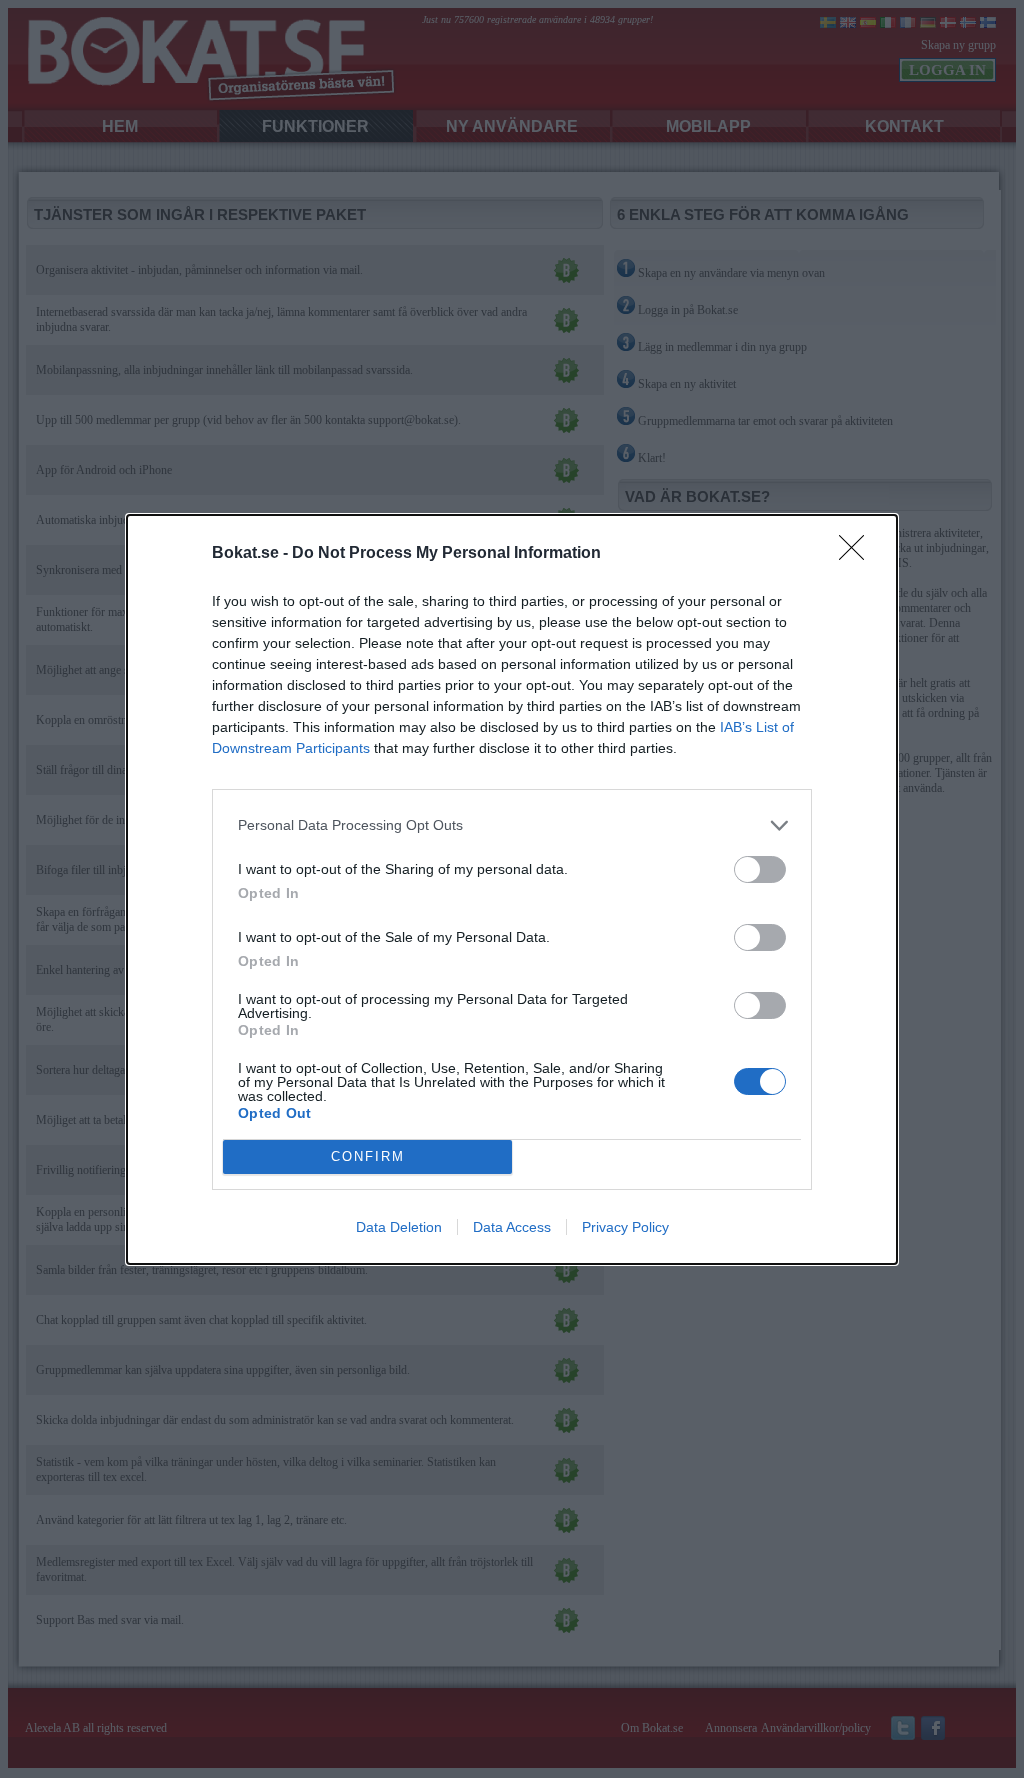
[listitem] (512, 825)
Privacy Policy (625, 1227)
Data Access (512, 1227)
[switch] (760, 869)
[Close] (858, 554)
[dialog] (512, 889)
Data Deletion (399, 1227)
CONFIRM (368, 1156)
